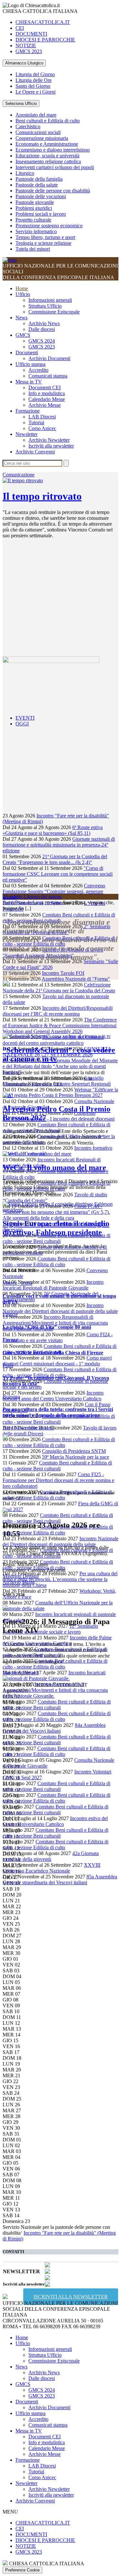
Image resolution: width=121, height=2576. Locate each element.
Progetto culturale (33, 220)
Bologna (11, 1397)
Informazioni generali (50, 300)
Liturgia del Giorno (35, 74)
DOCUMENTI (31, 34)
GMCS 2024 (42, 341)
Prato (8, 1365)
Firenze (10, 1314)
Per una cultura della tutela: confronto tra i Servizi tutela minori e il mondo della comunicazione (58, 1412)
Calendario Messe (47, 399)
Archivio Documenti (49, 358)
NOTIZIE (26, 46)
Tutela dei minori (33, 249)
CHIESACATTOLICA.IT (43, 22)
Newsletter (26, 434)
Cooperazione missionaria (42, 138)
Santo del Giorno (33, 86)
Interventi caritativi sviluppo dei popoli (55, 167)
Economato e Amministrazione (47, 144)
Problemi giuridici (34, 208)
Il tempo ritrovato (42, 496)
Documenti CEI (45, 388)
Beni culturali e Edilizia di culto (48, 121)
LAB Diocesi (42, 417)
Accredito (38, 370)
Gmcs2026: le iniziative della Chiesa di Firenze (53, 1353)
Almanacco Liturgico (24, 63)
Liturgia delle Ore (34, 80)
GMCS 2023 (29, 51)
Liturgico (25, 173)
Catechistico (28, 126)
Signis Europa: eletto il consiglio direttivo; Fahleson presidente (56, 1228)
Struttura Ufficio (45, 306)
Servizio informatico (36, 231)
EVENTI (25, 718)
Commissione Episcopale (54, 312)
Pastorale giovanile (35, 202)
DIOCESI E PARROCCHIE (45, 40)
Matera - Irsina (17, 1283)
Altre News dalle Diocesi (28, 1428)
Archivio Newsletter (49, 440)
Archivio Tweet (19, 971)
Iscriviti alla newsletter (51, 446)
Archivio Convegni (35, 452)
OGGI (22, 724)
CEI (20, 28)
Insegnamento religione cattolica (48, 161)
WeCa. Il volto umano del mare (54, 1168)
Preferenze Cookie (22, 2570)
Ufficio (23, 294)
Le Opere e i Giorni (35, 92)
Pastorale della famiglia (39, 179)
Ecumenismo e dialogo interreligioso (53, 150)
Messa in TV (29, 382)
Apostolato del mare (36, 115)
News (21, 318)
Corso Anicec (42, 428)
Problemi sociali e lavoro (41, 214)
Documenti (27, 353)
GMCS (23, 335)
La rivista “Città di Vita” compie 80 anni (47, 1327)
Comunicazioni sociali (38, 132)
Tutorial (36, 422)
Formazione (28, 411)
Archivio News (44, 323)
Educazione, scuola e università (47, 156)
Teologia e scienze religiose (43, 243)
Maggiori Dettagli (21, 1576)
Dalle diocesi (42, 329)
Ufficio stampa (30, 364)
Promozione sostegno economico (49, 226)
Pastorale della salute (37, 185)
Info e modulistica (47, 393)
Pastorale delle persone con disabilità (53, 191)
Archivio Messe (45, 405)
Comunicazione (19, 475)
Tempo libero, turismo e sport (45, 237)
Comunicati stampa (48, 376)
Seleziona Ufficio (21, 103)
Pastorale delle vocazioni (41, 196)
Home (22, 288)
